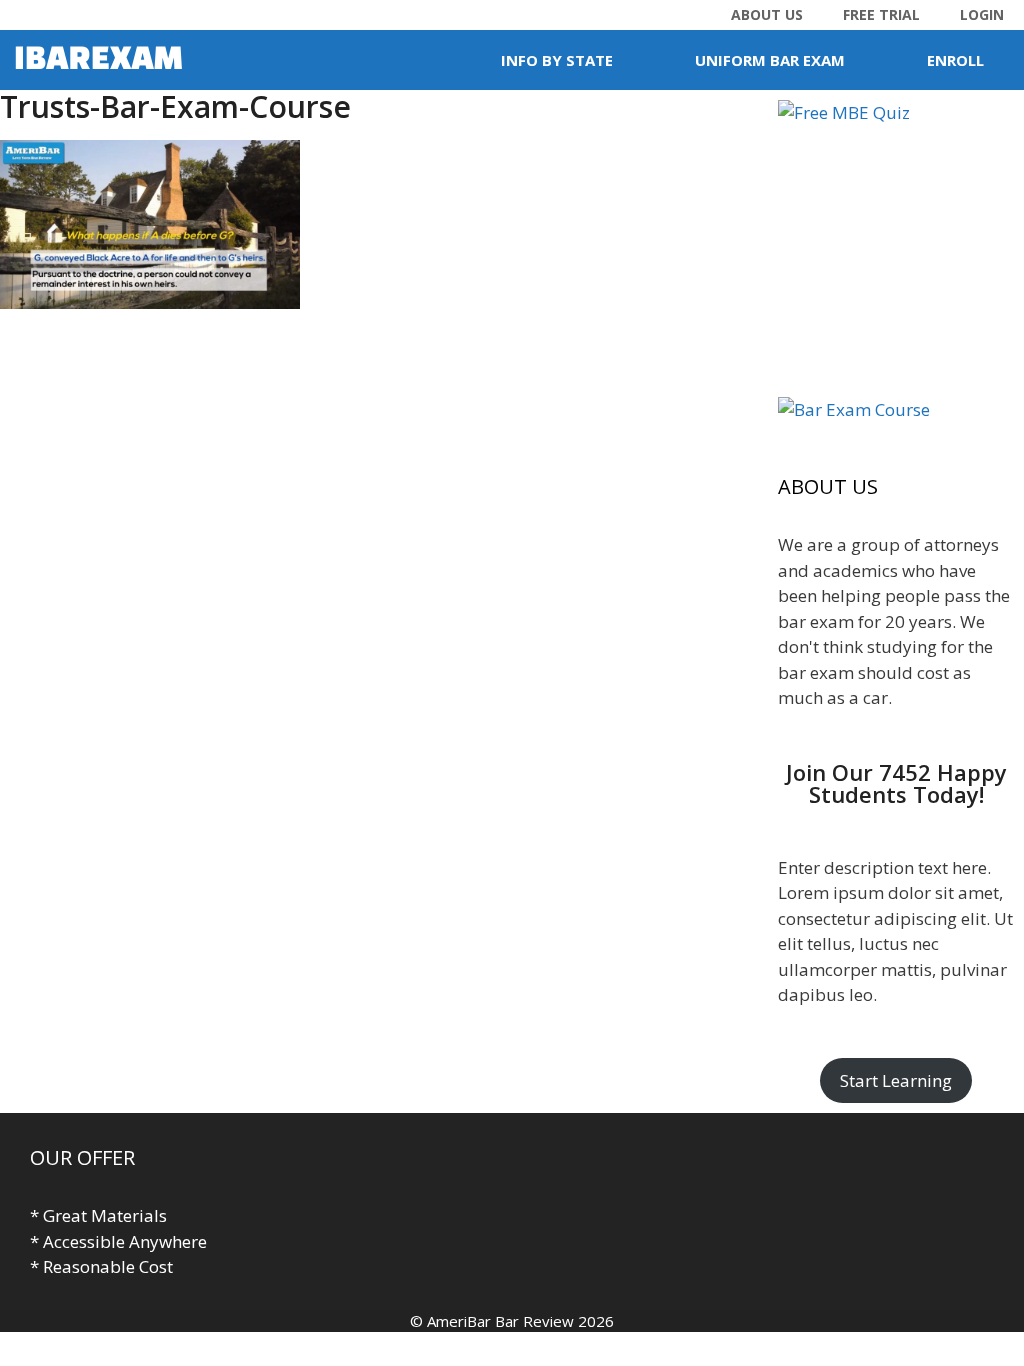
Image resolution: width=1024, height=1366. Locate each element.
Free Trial (881, 14)
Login (982, 14)
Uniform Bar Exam (770, 60)
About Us (767, 14)
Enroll (955, 60)
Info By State (557, 60)
